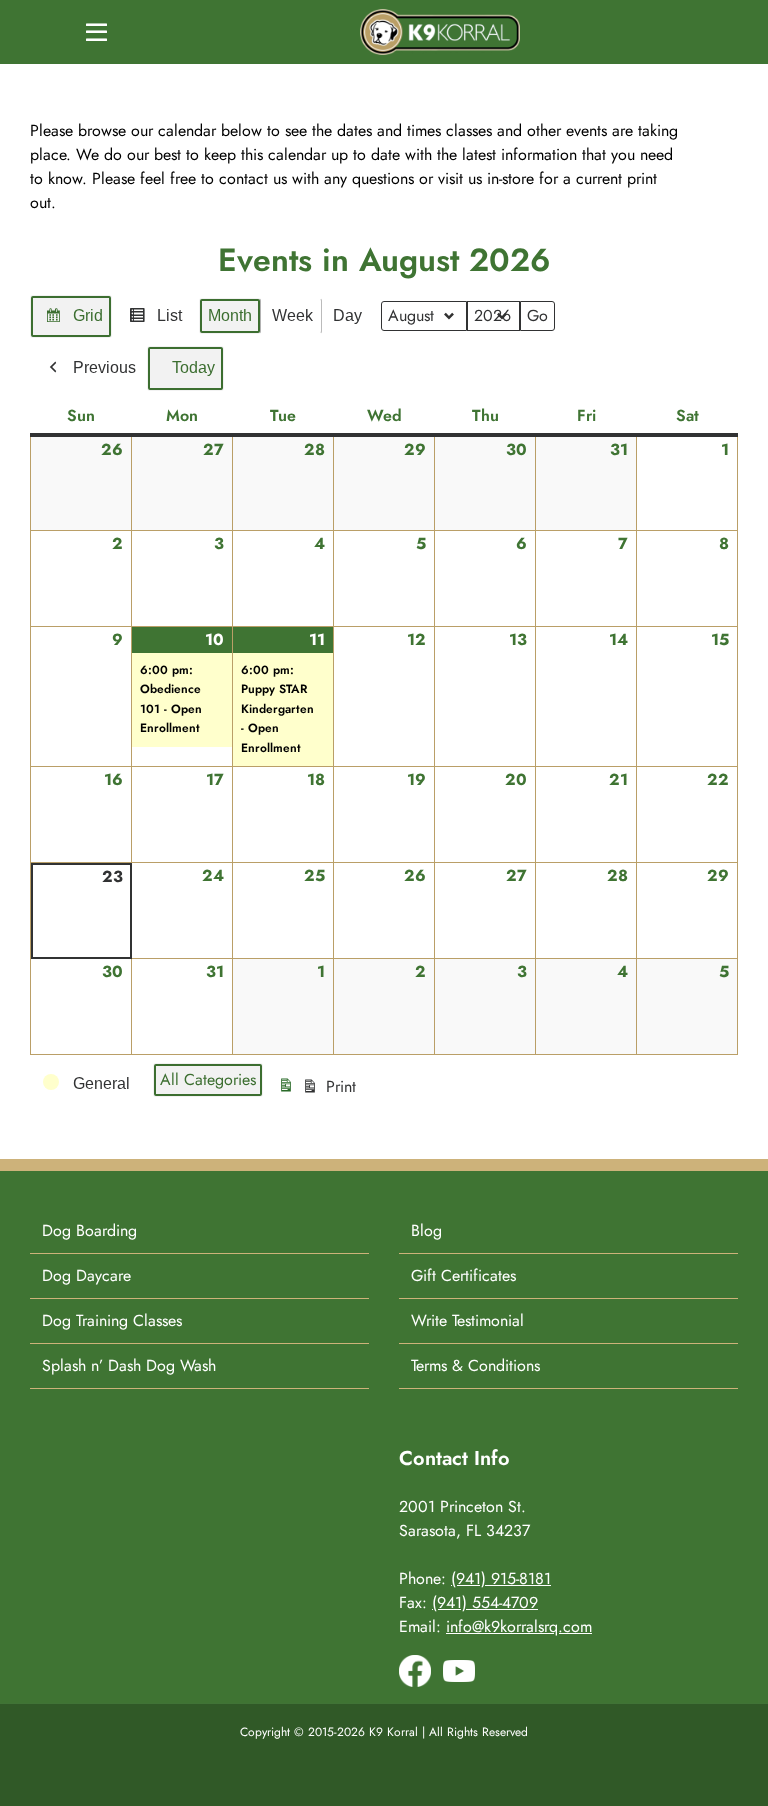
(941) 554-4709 (485, 1602)
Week (292, 315)
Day (347, 315)
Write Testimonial (467, 1320)
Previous (104, 367)
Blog (426, 1230)
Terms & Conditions (475, 1365)
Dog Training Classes (112, 1320)
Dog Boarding (89, 1230)
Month (230, 315)
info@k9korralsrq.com (519, 1626)
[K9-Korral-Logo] (440, 16)
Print (319, 1092)
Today (193, 367)
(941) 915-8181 (501, 1578)
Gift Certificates (463, 1275)
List (155, 322)
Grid (73, 322)
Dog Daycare (86, 1275)
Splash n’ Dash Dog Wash (129, 1365)
